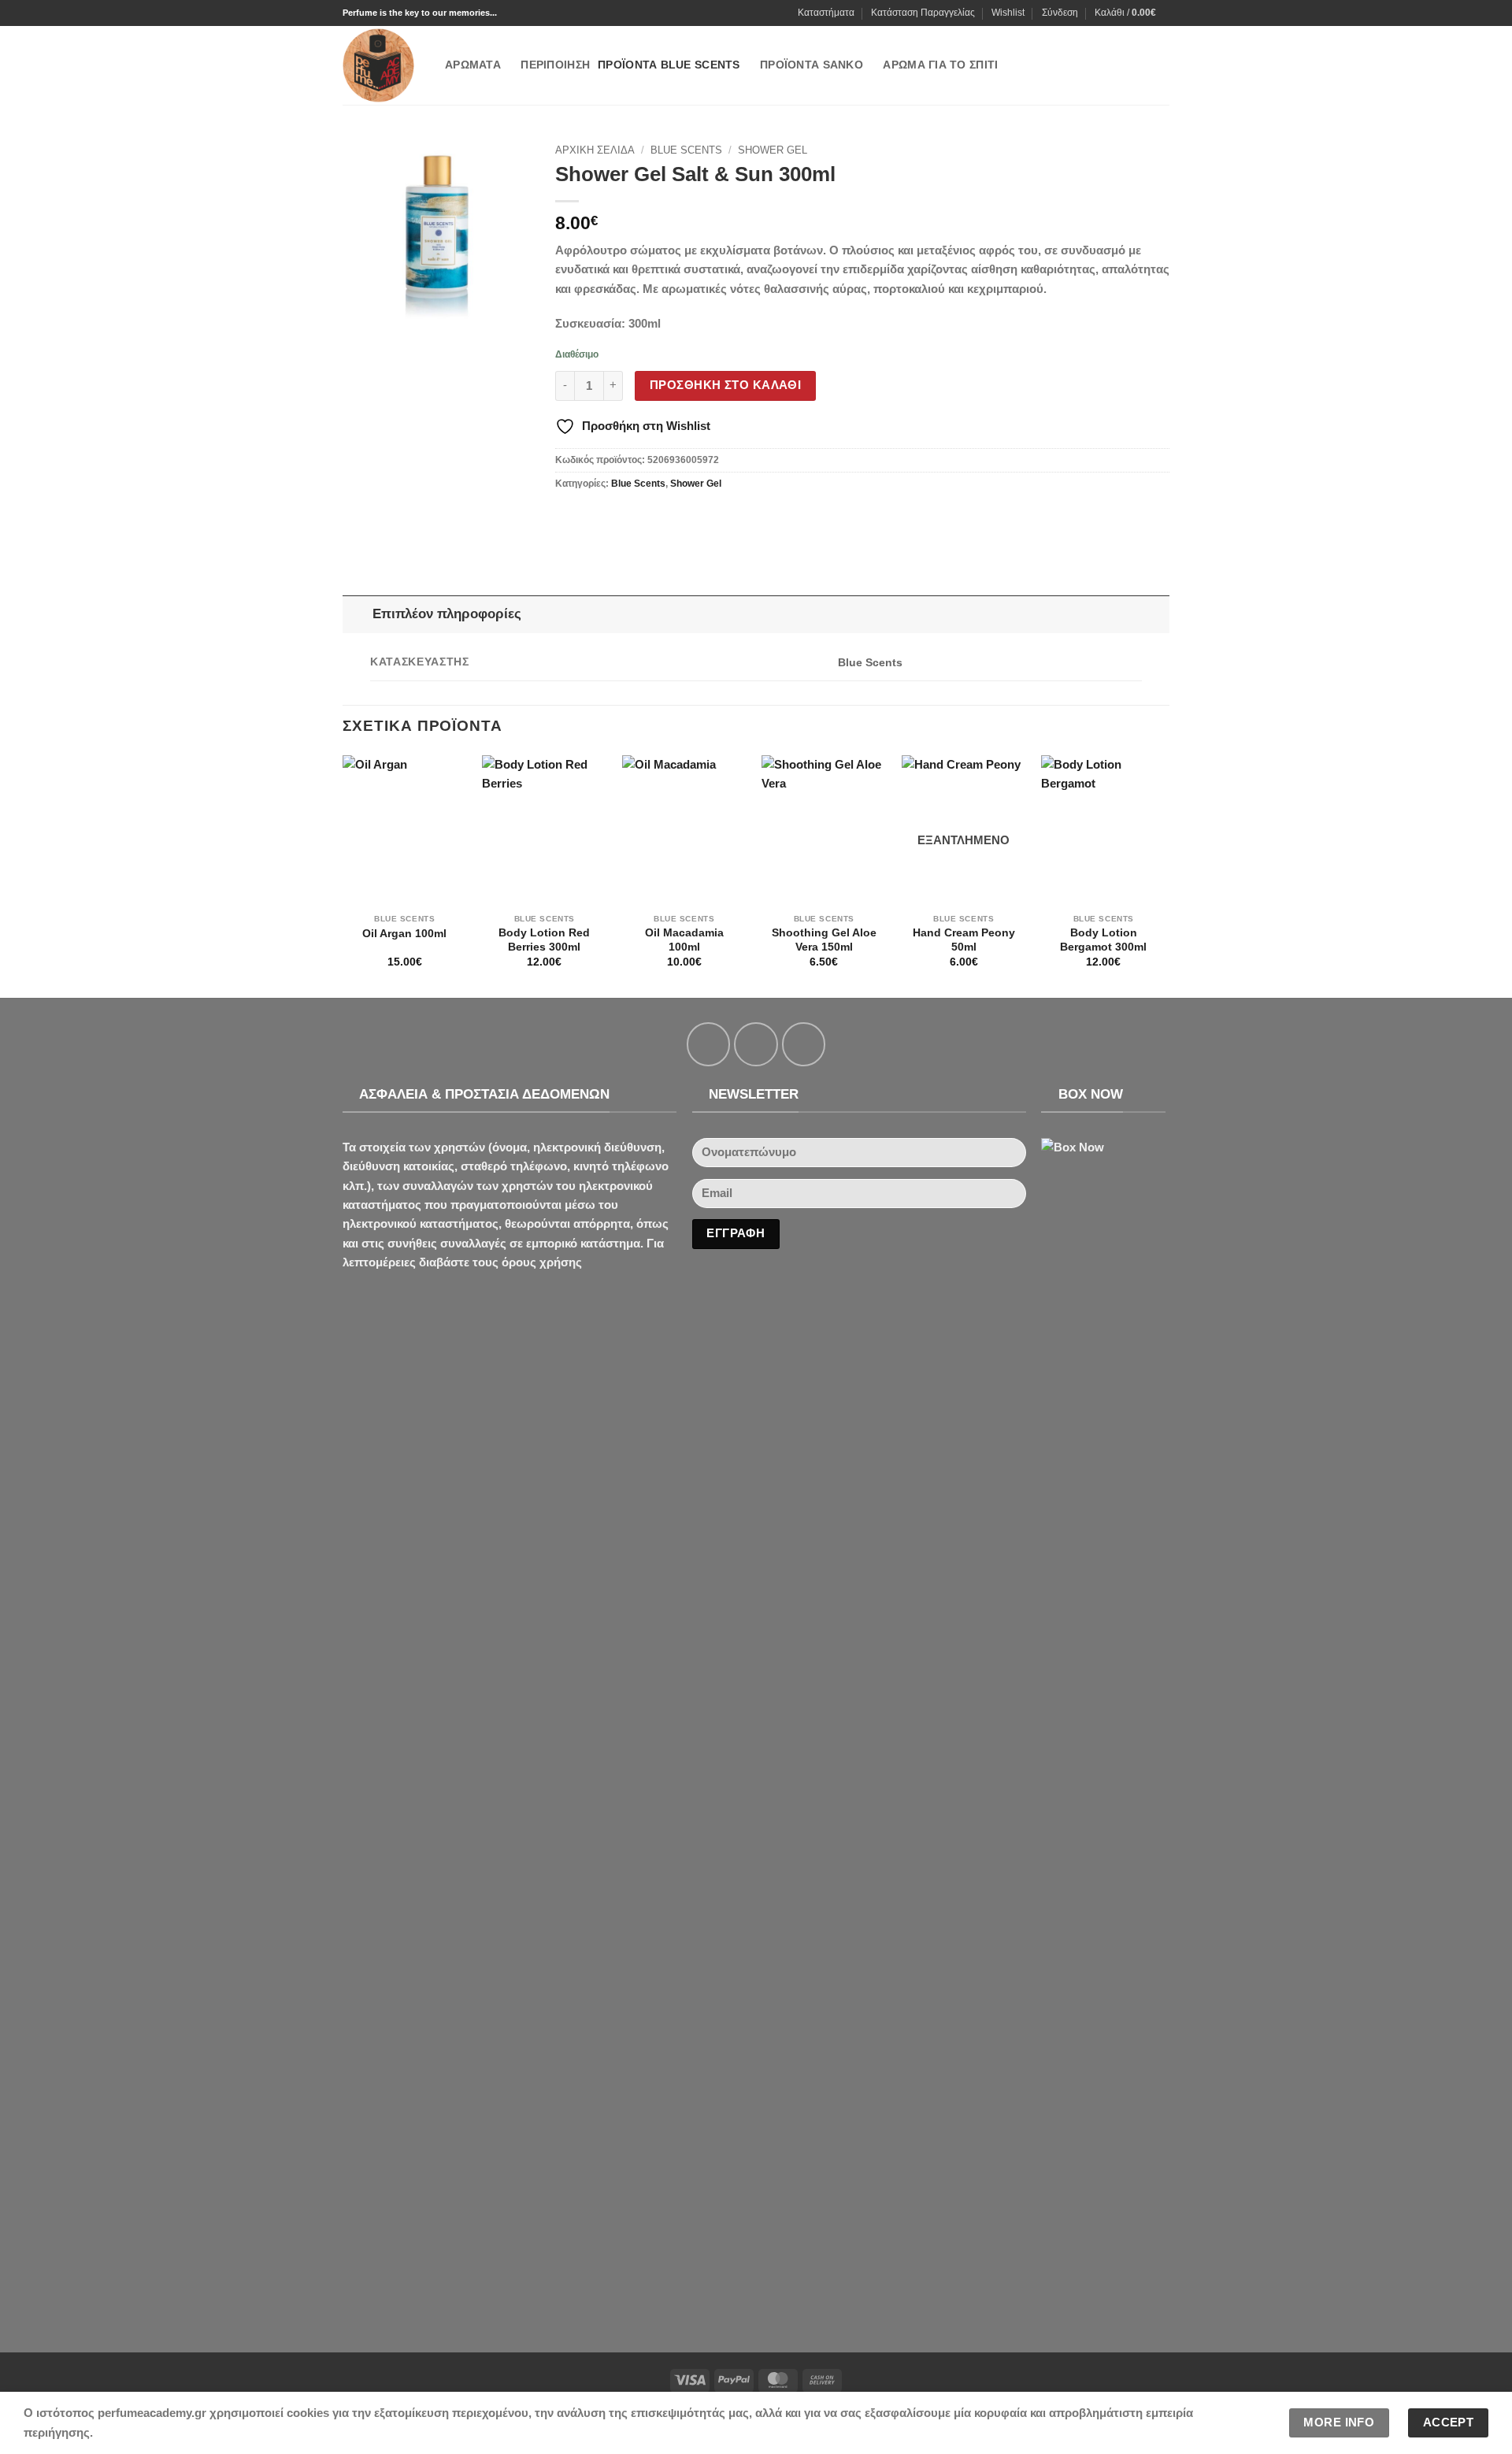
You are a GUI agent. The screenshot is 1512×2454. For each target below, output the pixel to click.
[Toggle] (357, 614)
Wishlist (1008, 13)
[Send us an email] (804, 1044)
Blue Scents (686, 150)
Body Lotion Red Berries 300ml (544, 940)
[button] (1060, 13)
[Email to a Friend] (623, 518)
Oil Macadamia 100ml (684, 940)
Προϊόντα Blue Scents (669, 65)
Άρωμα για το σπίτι (940, 65)
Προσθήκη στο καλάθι (725, 385)
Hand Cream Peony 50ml (964, 940)
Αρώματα (473, 65)
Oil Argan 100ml (404, 934)
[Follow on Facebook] (708, 1044)
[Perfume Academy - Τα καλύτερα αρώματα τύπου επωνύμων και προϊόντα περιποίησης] (382, 65)
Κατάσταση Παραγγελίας (923, 13)
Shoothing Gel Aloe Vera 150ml (824, 940)
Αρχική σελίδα (595, 150)
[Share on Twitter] (596, 518)
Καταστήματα (826, 13)
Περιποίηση (555, 65)
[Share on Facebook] (569, 518)
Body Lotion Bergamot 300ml (1103, 940)
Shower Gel (773, 150)
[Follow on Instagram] (756, 1044)
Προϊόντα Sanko (812, 65)
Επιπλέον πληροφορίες (447, 614)
